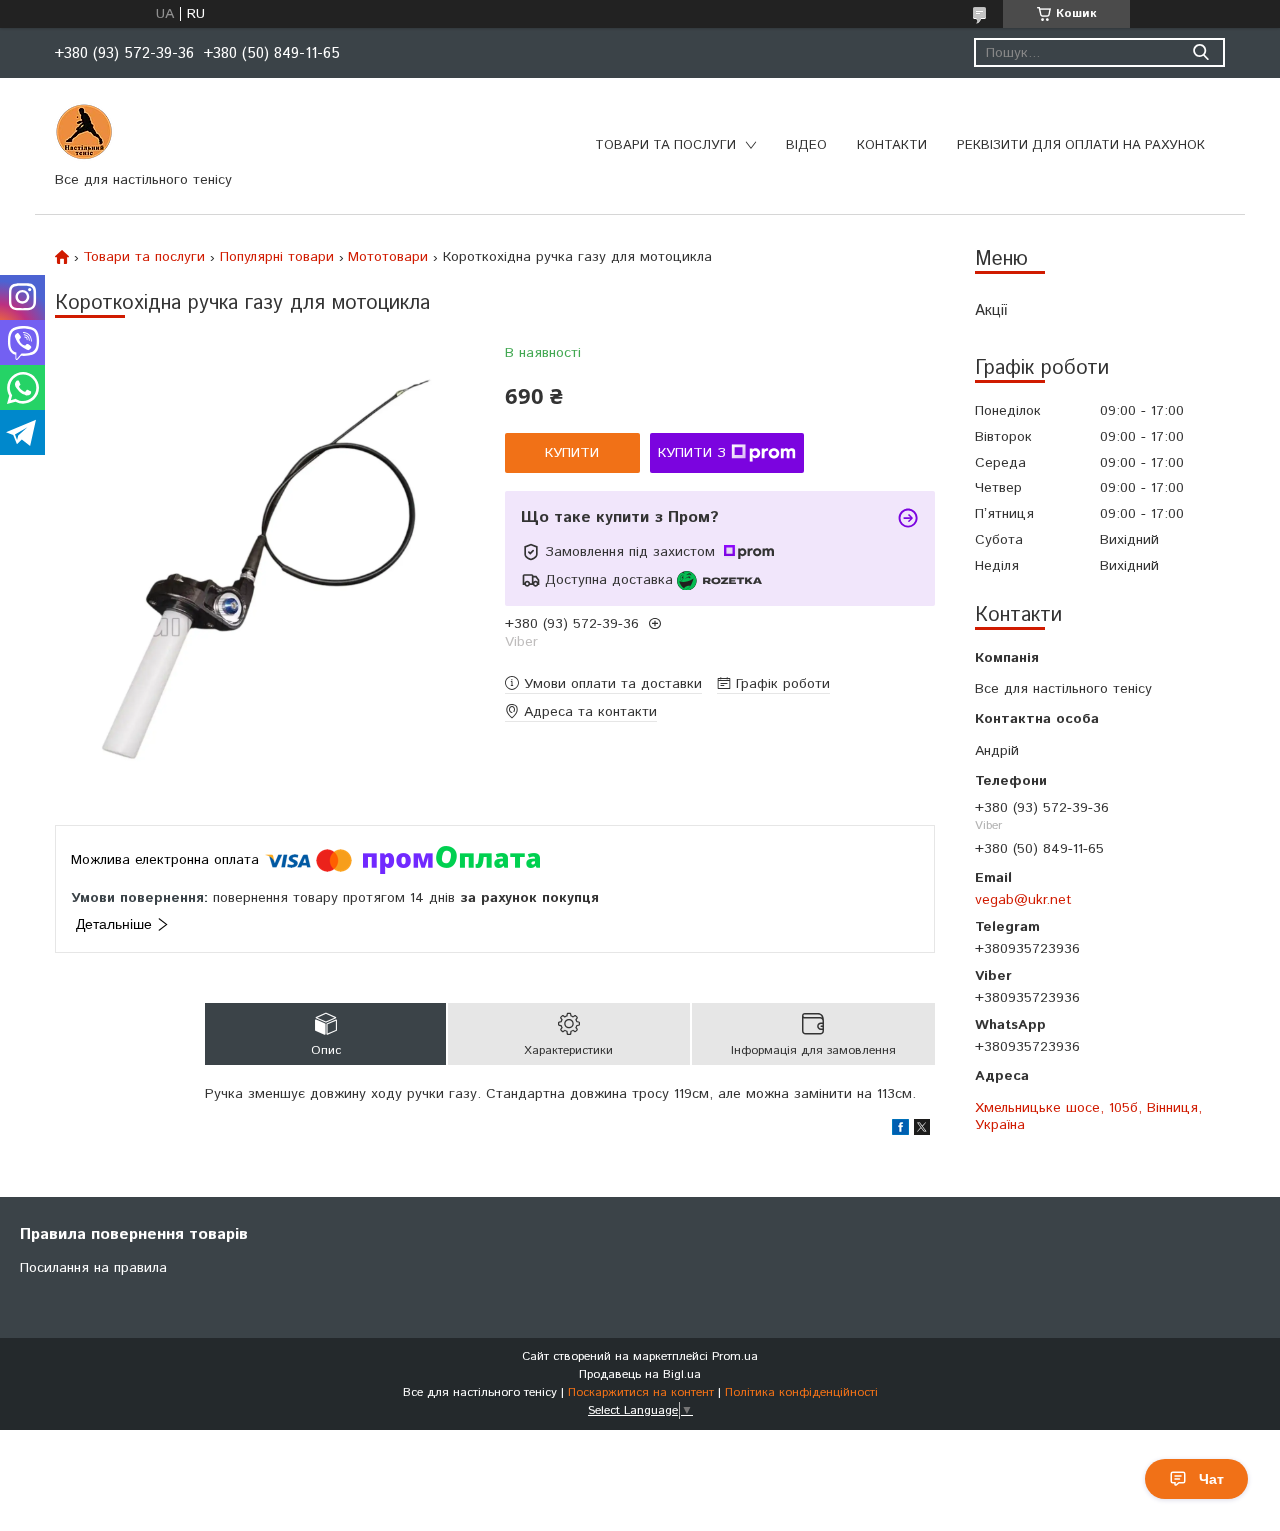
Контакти (892, 145)
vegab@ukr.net (1023, 899)
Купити (572, 453)
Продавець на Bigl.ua (640, 1374)
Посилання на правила (93, 1268)
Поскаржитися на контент (641, 1392)
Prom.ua (735, 1356)
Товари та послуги (665, 145)
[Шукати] (1200, 52)
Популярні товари (277, 257)
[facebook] (900, 1131)
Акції (991, 310)
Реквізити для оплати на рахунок (1081, 145)
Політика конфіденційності (801, 1392)
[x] (922, 1131)
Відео (806, 145)
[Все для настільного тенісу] (84, 132)
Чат (1211, 1479)
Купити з (692, 453)
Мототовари (388, 257)
